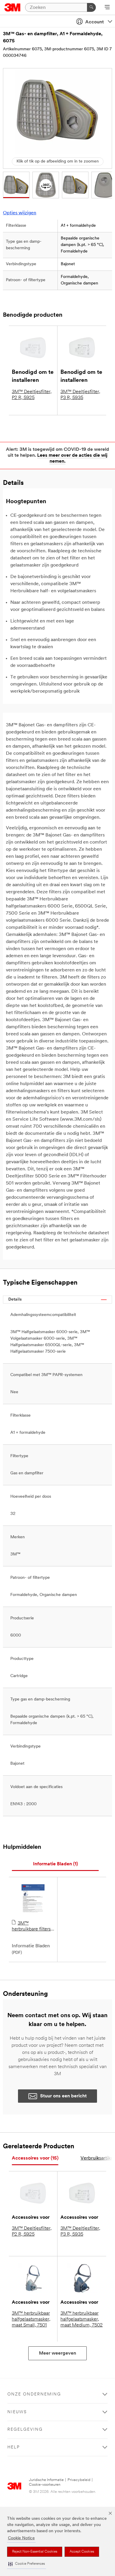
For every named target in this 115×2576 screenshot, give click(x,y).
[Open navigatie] (107, 8)
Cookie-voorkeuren (45, 2485)
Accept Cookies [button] (82, 2552)
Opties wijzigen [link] (20, 213)
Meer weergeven (57, 2353)
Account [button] (95, 22)
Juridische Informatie (46, 2480)
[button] (27, 2564)
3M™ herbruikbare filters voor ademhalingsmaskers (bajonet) (33, 1927)
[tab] (55, 1864)
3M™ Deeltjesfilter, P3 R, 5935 (80, 395)
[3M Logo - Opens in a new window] (13, 7)
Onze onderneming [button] (34, 2394)
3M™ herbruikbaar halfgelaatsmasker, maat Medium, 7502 (82, 2319)
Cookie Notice (21, 2538)
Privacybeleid (79, 2480)
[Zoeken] (91, 7)
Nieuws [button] (17, 2412)
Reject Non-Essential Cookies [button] (35, 2552)
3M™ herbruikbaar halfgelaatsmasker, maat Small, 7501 (31, 2319)
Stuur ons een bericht (63, 2096)
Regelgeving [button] (25, 2430)
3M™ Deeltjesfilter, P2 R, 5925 (32, 395)
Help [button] (14, 2447)
